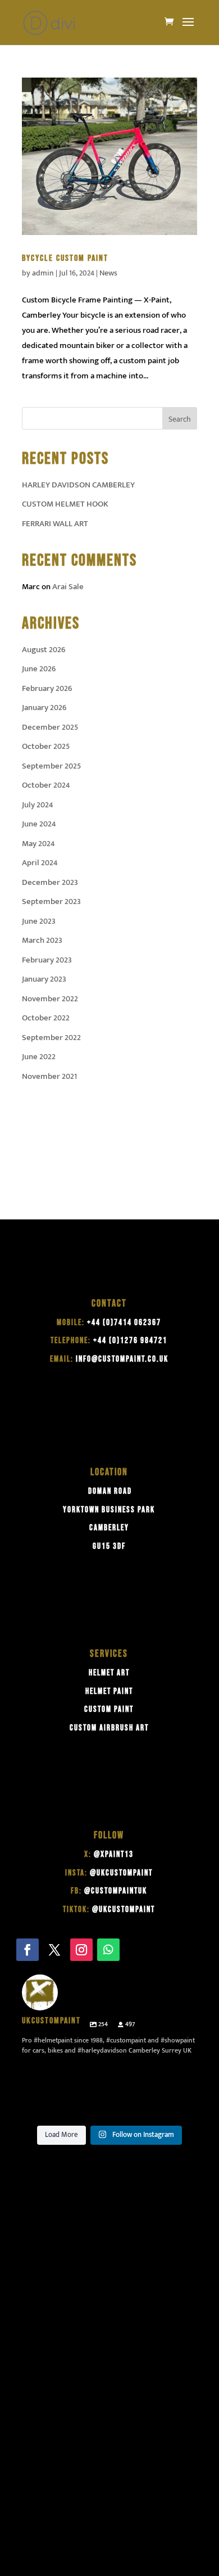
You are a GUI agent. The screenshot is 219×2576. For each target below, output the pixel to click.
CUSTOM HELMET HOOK (65, 504)
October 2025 (46, 746)
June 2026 (39, 669)
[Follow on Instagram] (81, 1950)
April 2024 (40, 863)
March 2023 (42, 940)
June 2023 (39, 921)
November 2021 (49, 1076)
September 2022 (51, 1038)
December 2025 (50, 727)
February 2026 (47, 688)
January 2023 (44, 979)
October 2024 (46, 785)
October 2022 (46, 1018)
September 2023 (51, 901)
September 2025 (51, 766)
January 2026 (44, 708)
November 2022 (50, 999)
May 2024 (38, 844)
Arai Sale (68, 587)
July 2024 (38, 805)
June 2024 (39, 824)
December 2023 (50, 882)
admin (43, 273)
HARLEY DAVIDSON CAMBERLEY (78, 485)
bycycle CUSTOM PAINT (65, 258)
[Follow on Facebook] (28, 1950)
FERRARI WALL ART (55, 524)
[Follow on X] (54, 1950)
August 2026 (44, 650)
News (108, 273)
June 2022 (39, 1057)
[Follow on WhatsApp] (108, 1950)
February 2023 (47, 960)
